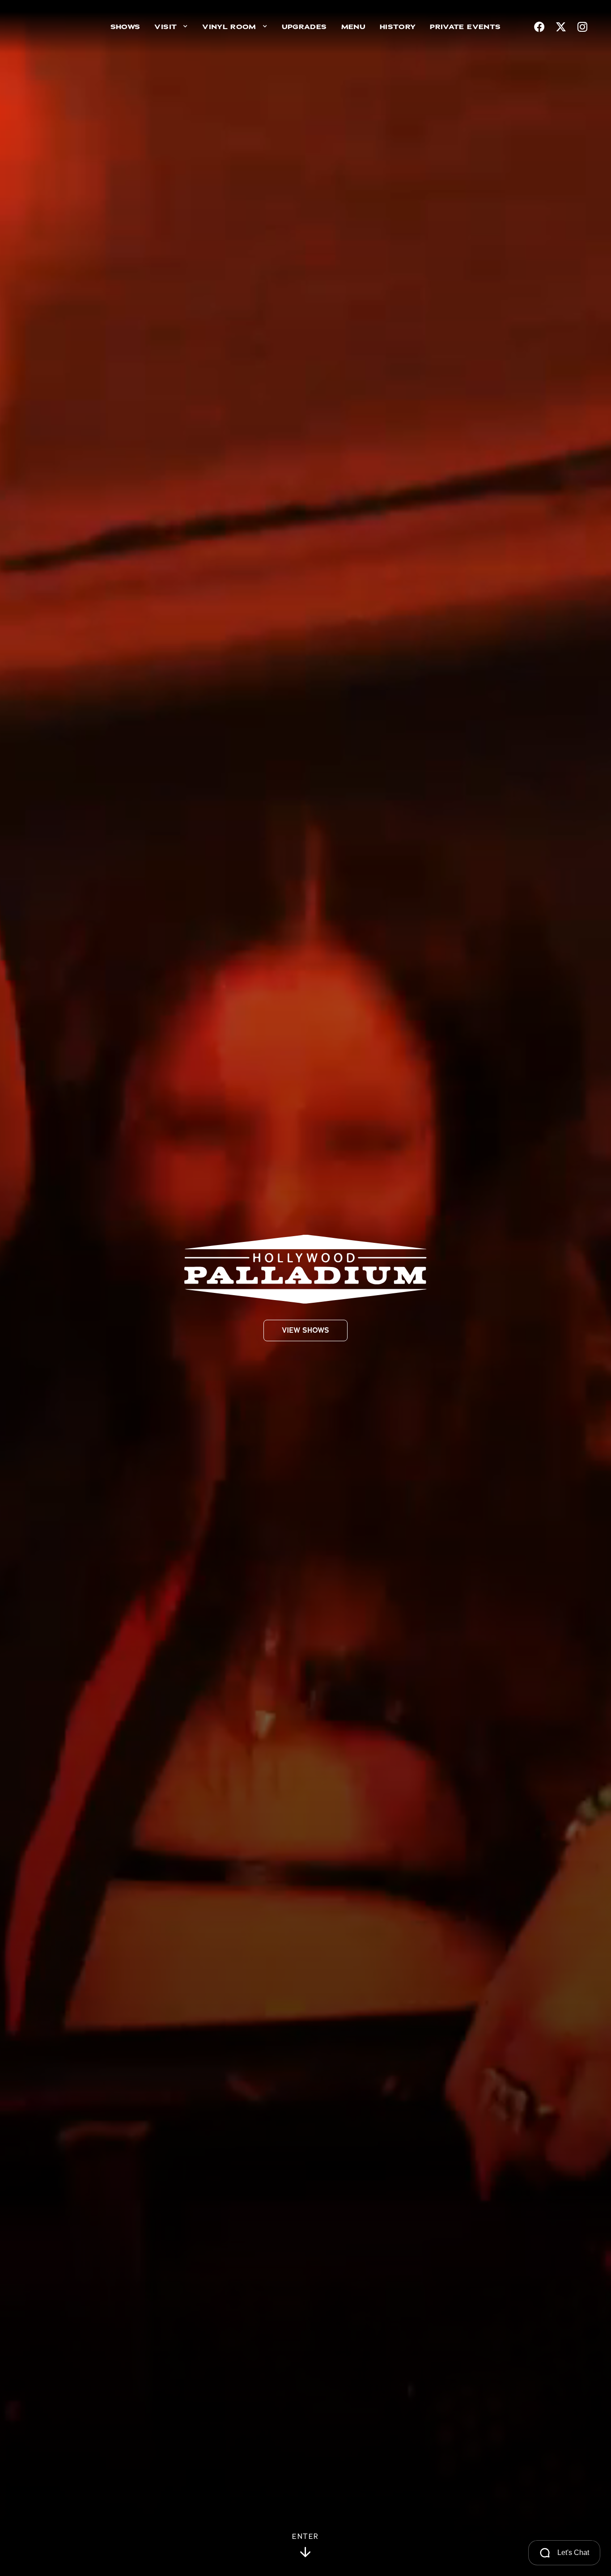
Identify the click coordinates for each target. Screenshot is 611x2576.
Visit (165, 27)
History (398, 27)
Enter (305, 2537)
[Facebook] (539, 27)
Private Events (465, 27)
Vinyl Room (229, 27)
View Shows (305, 1330)
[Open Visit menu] (185, 27)
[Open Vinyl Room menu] (265, 27)
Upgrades (304, 27)
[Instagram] (582, 27)
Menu (353, 27)
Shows (125, 27)
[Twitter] (561, 27)
